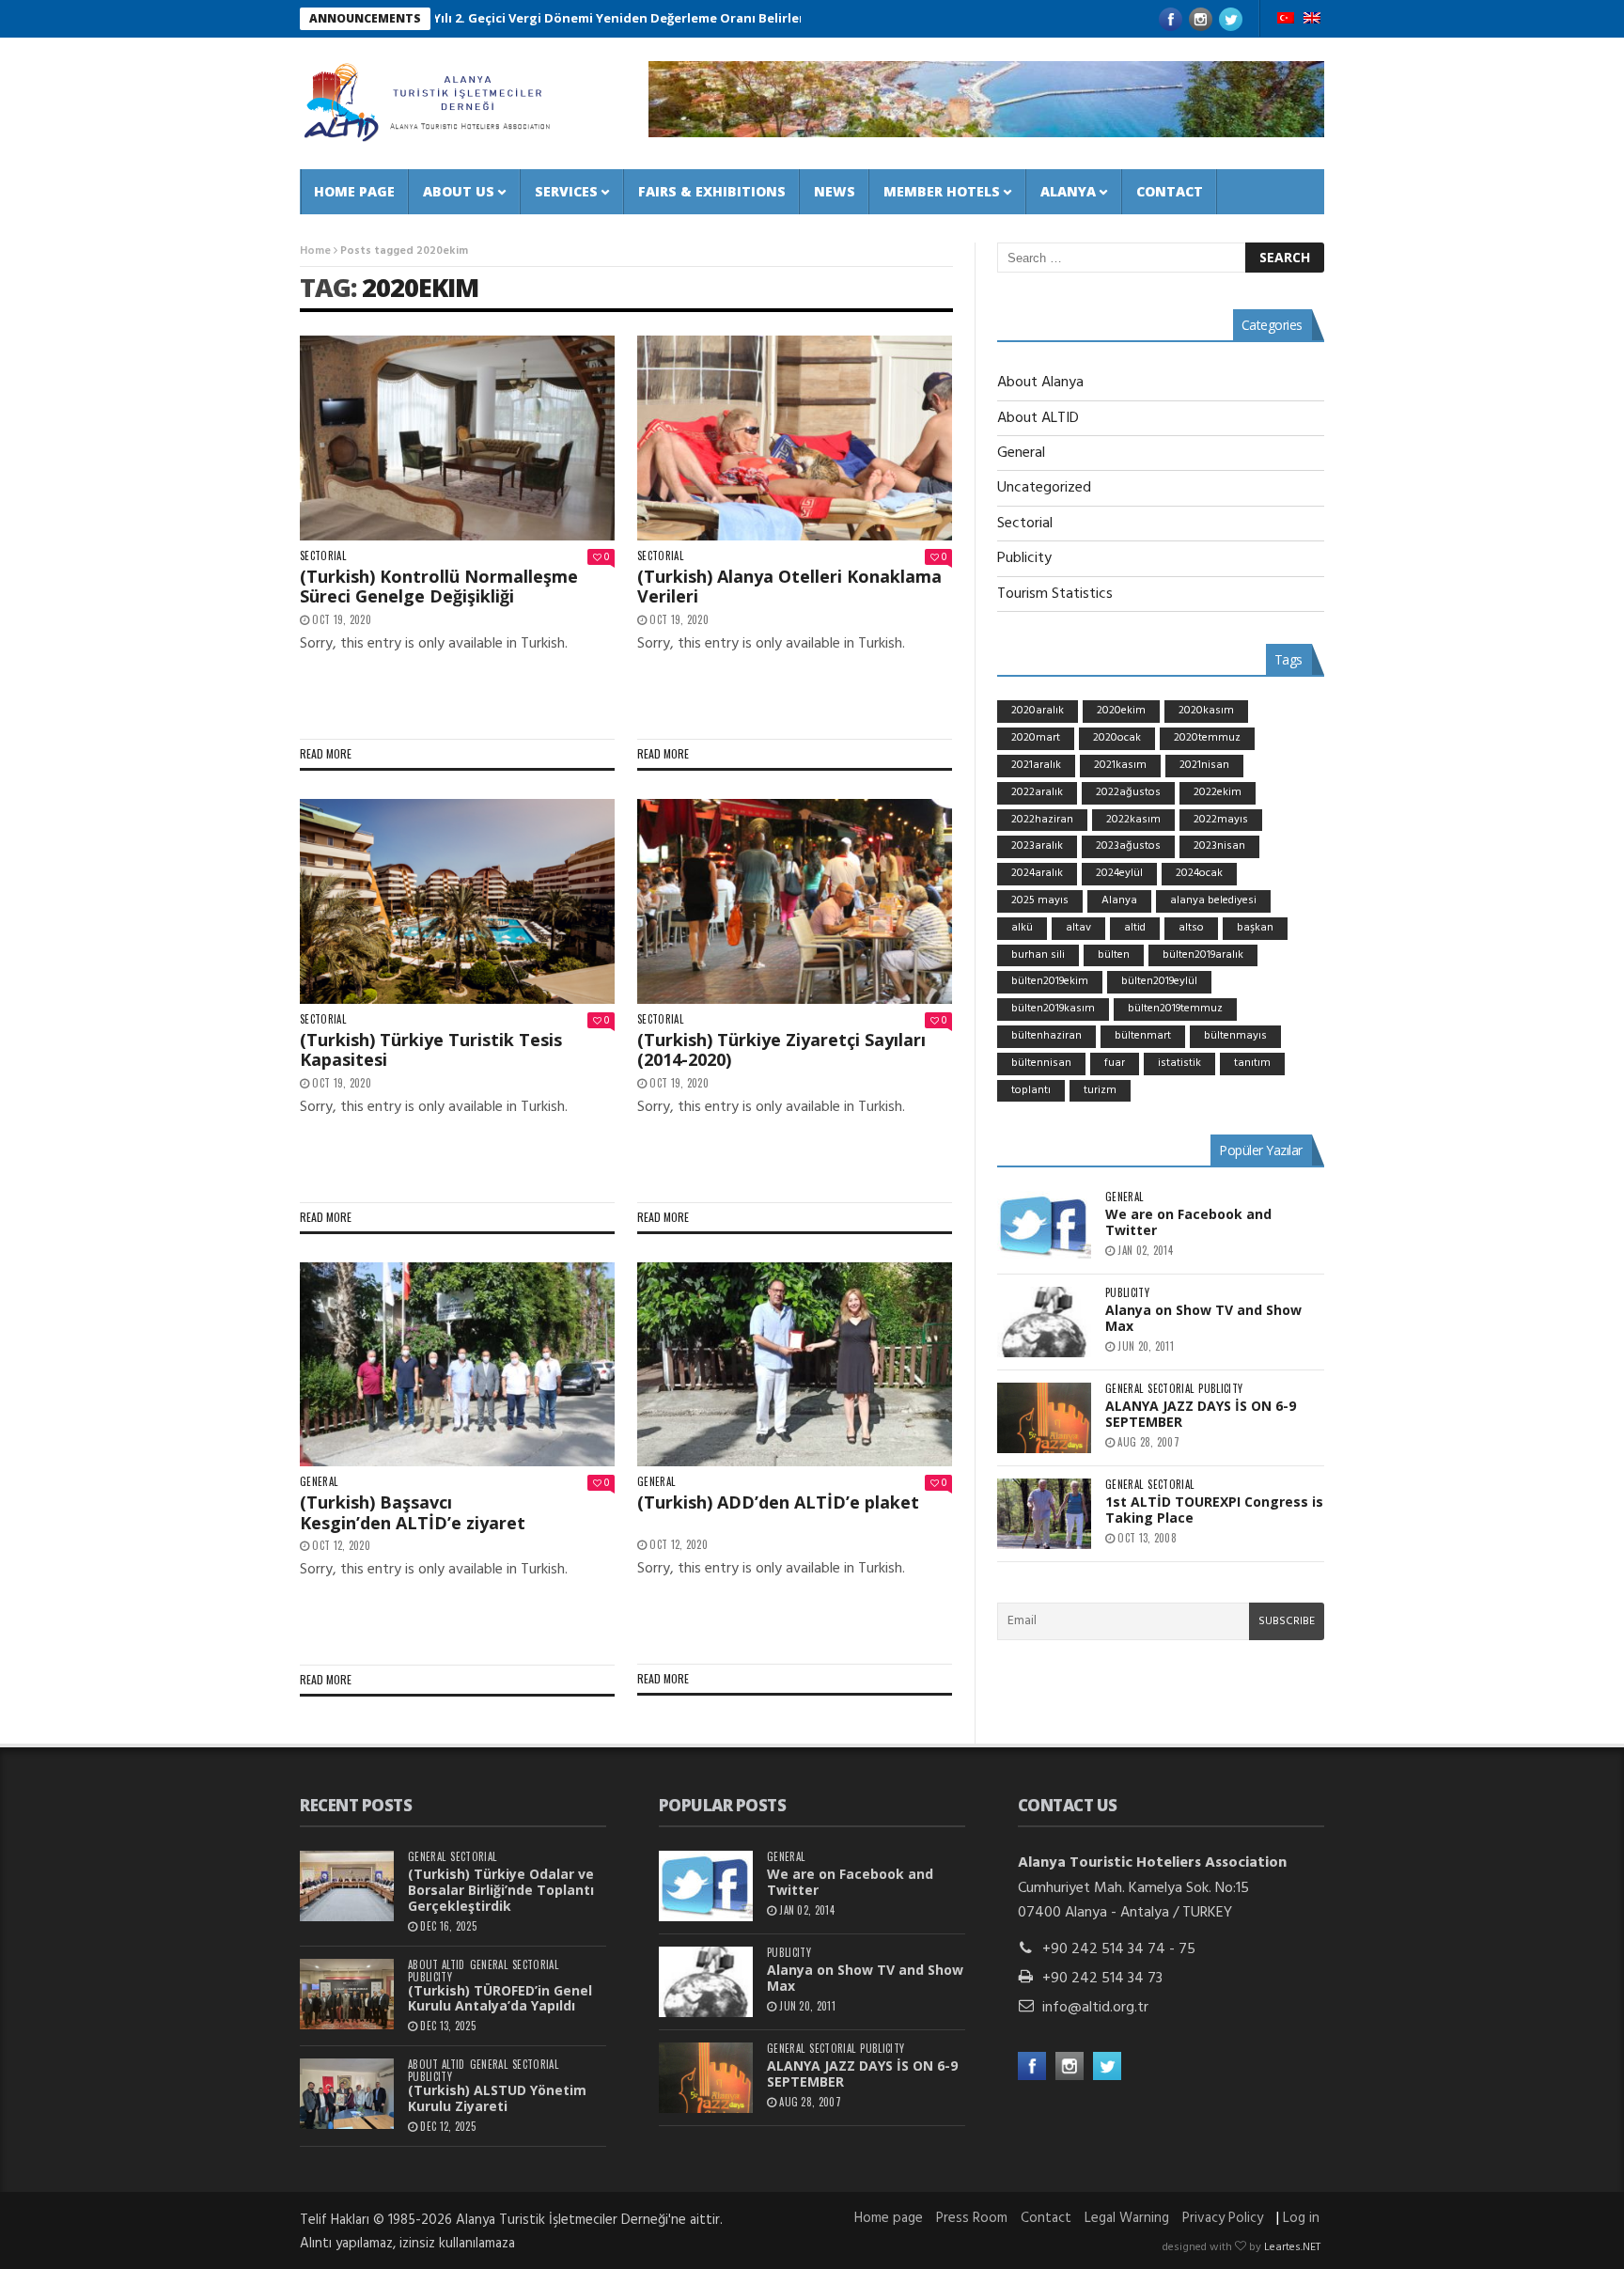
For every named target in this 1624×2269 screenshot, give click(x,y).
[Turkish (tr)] (1286, 20)
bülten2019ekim (1050, 981)
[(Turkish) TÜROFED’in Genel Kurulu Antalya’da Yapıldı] (347, 1994)
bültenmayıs (1235, 1036)
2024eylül (1119, 873)
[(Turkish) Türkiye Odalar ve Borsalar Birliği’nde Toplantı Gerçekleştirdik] (347, 1886)
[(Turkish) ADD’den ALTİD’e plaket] (795, 1365)
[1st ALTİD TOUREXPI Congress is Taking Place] (1044, 1514)
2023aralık (1037, 846)
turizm (1100, 1090)
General (319, 1482)
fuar (1115, 1063)
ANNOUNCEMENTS (365, 18)
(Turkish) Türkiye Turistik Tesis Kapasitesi (431, 1050)
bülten (1114, 955)
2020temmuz (1207, 738)
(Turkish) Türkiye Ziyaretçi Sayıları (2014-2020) (781, 1050)
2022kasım (1133, 820)
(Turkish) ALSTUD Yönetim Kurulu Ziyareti (497, 2098)
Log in (1301, 2218)
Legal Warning (1127, 2218)
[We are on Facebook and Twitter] (1044, 1226)
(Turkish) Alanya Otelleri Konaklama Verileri (789, 587)
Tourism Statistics (1055, 594)
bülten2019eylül (1159, 981)
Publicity (1024, 558)
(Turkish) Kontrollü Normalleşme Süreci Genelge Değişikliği (439, 587)
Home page (354, 191)
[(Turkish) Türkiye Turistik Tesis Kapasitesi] (457, 901)
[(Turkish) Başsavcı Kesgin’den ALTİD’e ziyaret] (457, 1365)
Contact (1170, 191)
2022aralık (1037, 792)
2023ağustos (1128, 846)
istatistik (1179, 1063)
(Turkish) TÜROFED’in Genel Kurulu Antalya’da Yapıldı (500, 1998)
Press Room (972, 2218)
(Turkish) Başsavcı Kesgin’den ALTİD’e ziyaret (413, 1512)
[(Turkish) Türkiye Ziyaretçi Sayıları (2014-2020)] (795, 901)
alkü (1022, 928)
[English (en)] (1312, 20)
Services (566, 191)
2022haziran (1042, 820)
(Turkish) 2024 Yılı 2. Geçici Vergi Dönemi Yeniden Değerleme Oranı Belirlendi (502, 18)
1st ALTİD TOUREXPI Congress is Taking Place (1214, 1510)
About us (459, 191)
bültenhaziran (1046, 1036)
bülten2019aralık (1203, 955)
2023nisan (1219, 846)
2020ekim (420, 287)
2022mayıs (1221, 820)
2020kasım (1206, 711)
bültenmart (1143, 1036)
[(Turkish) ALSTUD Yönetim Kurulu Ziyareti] (347, 2094)
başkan (1255, 928)
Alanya (1068, 191)
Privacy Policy (1223, 2218)
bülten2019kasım (1053, 1009)
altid (1135, 928)
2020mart (1036, 738)
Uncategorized (1044, 488)
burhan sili (1038, 955)
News (835, 191)
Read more (326, 753)
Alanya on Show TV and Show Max (1203, 1318)
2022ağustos (1128, 792)
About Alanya (1040, 383)
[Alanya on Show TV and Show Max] (1044, 1322)
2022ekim (1218, 792)
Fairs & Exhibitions (712, 191)
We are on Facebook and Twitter (1188, 1222)
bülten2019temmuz (1175, 1009)
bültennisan (1041, 1063)
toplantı (1031, 1090)
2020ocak (1117, 738)
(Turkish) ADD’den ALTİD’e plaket (778, 1502)
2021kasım (1120, 765)
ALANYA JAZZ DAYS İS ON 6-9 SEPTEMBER (1201, 1414)
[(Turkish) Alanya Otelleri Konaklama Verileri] (795, 438)
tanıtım (1252, 1063)
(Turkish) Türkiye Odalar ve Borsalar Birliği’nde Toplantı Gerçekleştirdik (501, 1890)
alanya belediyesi (1213, 900)
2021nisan (1204, 765)
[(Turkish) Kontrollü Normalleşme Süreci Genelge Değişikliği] (457, 438)
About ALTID (1038, 418)
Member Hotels (942, 191)
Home (315, 251)
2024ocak (1199, 873)
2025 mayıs (1040, 900)
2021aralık (1036, 765)
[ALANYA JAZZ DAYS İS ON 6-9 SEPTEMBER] (1044, 1418)
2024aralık (1037, 873)
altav (1078, 928)
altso (1191, 928)
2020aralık (1038, 711)
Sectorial (323, 556)
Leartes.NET (1292, 2247)
